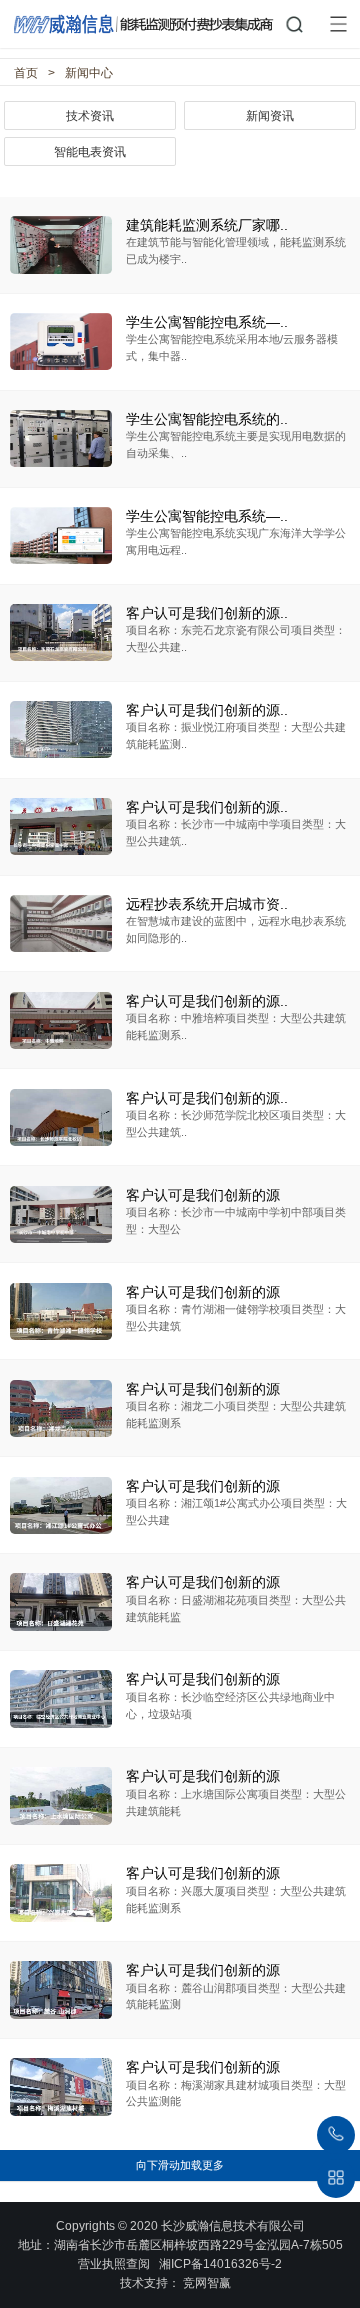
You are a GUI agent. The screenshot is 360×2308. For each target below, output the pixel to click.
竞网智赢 (207, 2283)
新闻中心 (89, 73)
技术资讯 (90, 116)
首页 (26, 73)
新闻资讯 (270, 116)
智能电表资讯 (90, 152)
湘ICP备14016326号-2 (220, 2264)
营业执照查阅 (114, 2264)
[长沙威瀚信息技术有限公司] (180, 18)
